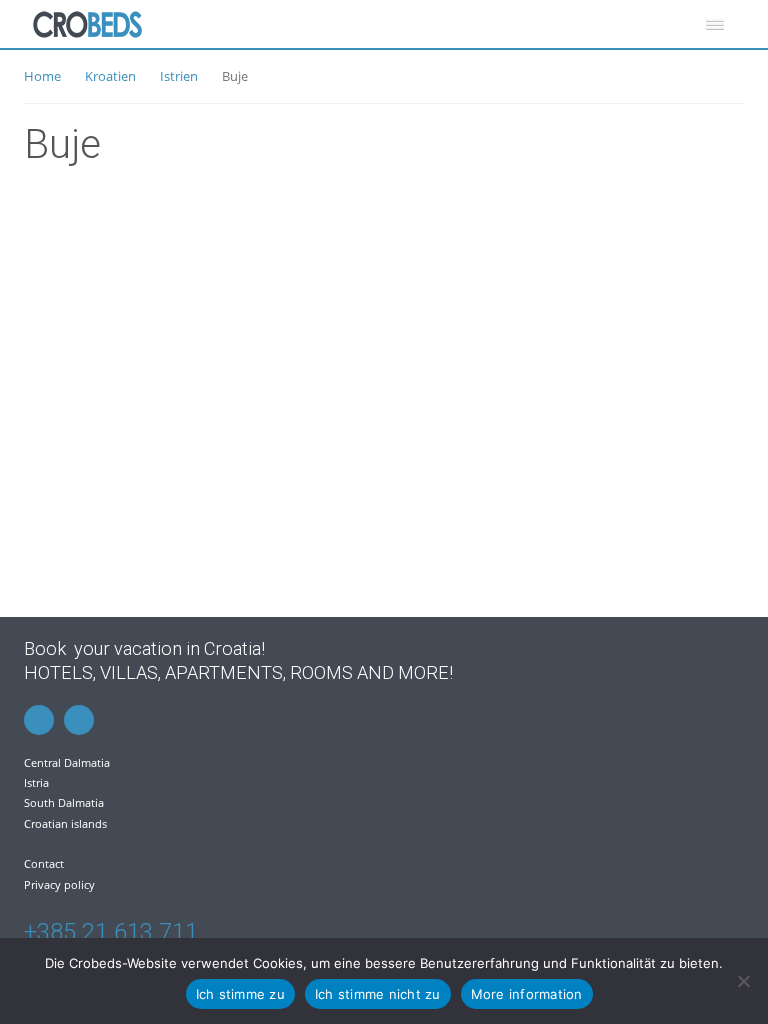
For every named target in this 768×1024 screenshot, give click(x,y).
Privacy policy (59, 884)
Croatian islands (65, 823)
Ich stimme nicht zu (378, 994)
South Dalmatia (64, 802)
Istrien (179, 76)
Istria (36, 782)
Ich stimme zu (240, 994)
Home (42, 76)
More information (527, 994)
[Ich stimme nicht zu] (743, 981)
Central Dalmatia (67, 762)
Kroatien (110, 76)
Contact (44, 863)
